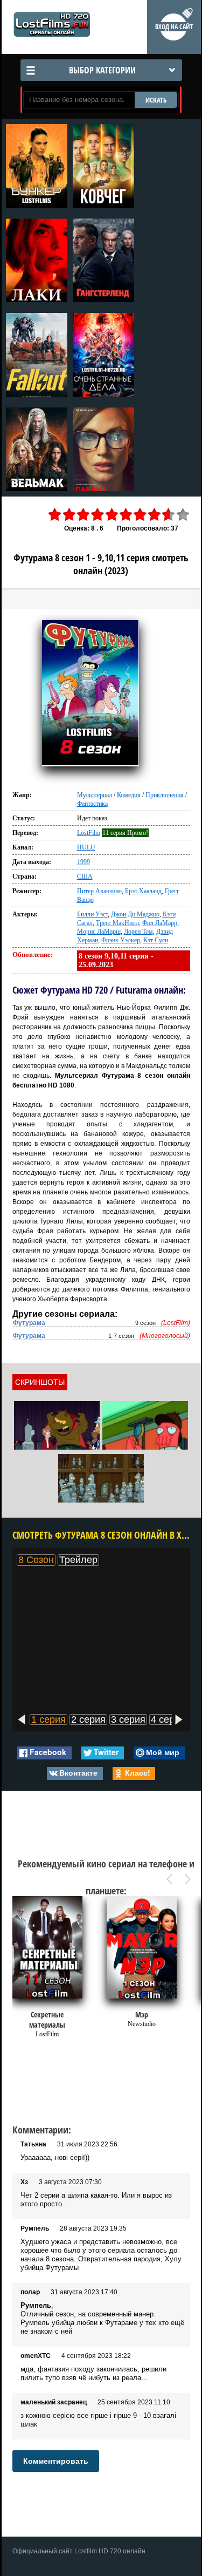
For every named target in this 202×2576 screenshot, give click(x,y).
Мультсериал (95, 795)
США (85, 876)
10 (183, 515)
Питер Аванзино (99, 891)
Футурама (29, 1323)
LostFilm (89, 833)
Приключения (165, 795)
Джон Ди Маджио (135, 914)
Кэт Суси (156, 940)
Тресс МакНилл (117, 923)
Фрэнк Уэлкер (121, 940)
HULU (86, 847)
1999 (83, 862)
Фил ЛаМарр (160, 923)
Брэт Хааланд (143, 891)
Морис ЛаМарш (99, 932)
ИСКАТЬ (156, 100)
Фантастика (92, 804)
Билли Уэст (92, 914)
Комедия (129, 795)
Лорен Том (138, 932)
